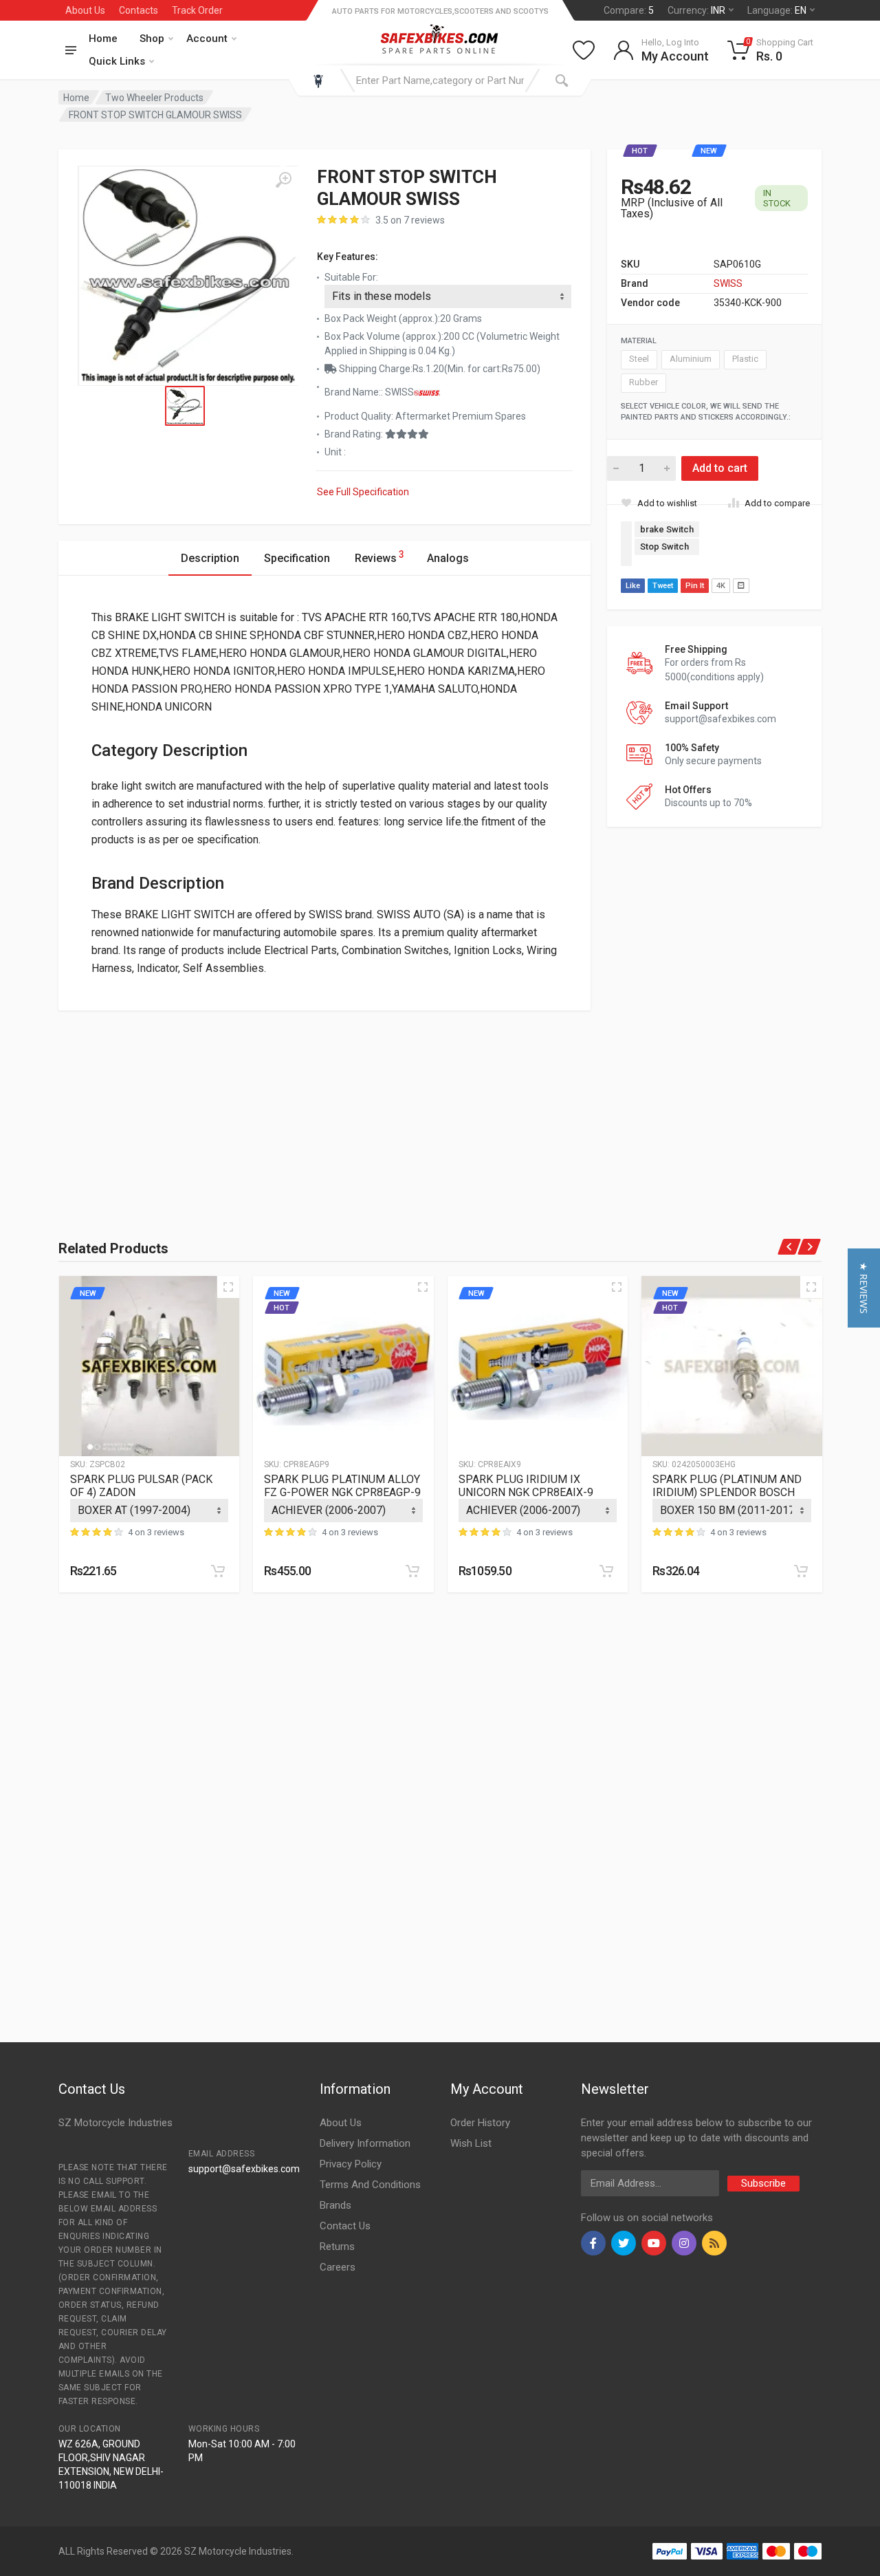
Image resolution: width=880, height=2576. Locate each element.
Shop (152, 39)
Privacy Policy (351, 2164)
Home (103, 39)
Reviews (379, 557)
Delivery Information (365, 2143)
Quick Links (117, 61)
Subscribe (763, 2183)
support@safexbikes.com (244, 2169)
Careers (338, 2267)
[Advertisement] (178, 1107)
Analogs (448, 558)
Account (207, 39)
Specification (297, 558)
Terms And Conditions (370, 2185)
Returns (337, 2247)
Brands (335, 2205)
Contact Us (345, 2226)
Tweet (663, 586)
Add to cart (720, 468)
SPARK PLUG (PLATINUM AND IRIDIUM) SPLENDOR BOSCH (727, 1486)
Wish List (471, 2143)
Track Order (197, 10)
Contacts (139, 10)
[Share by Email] (741, 586)
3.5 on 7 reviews (410, 220)
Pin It (695, 586)
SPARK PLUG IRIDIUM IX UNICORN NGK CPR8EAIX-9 (526, 1486)
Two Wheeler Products (154, 98)
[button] (864, 1288)
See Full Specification (363, 492)
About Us (85, 10)
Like (633, 586)
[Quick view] (228, 1287)
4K (721, 586)
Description (210, 558)
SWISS (728, 283)
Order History (480, 2123)
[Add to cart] (218, 1571)
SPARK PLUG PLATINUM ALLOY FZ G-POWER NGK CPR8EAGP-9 (342, 1486)
